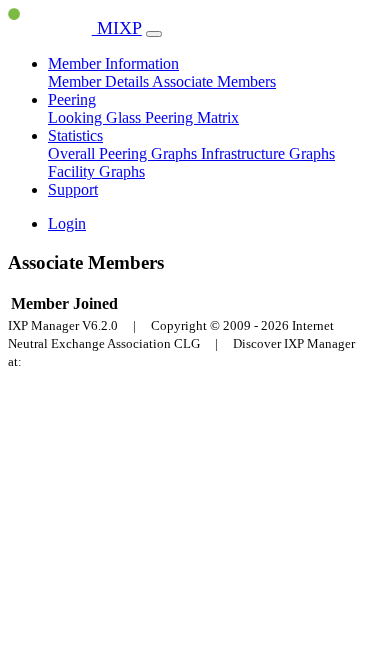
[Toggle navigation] (154, 34)
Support (73, 189)
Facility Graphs (96, 171)
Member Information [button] (113, 63)
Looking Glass (96, 117)
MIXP (117, 28)
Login (67, 223)
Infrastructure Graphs (268, 153)
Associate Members (214, 81)
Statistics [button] (75, 135)
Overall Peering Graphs (124, 153)
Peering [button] (72, 99)
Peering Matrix (192, 117)
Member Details (100, 81)
